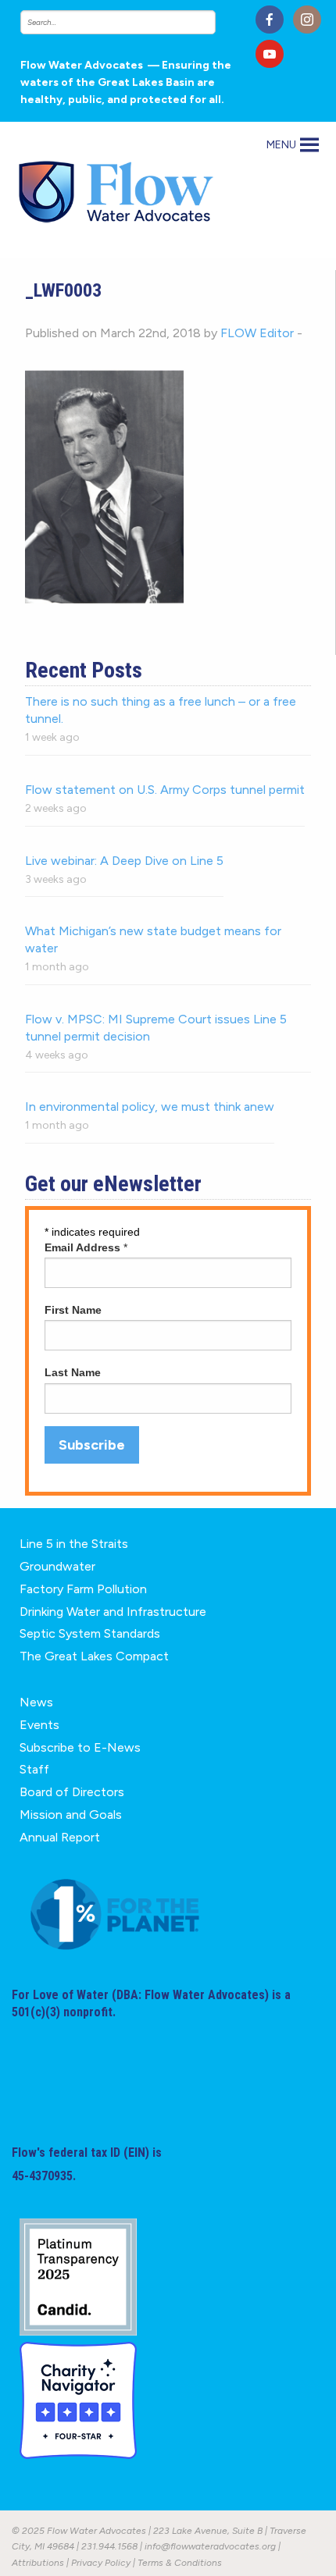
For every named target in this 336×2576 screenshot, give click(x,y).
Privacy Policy (101, 2563)
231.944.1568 (109, 2546)
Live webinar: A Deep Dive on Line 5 (124, 861)
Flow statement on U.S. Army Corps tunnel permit (165, 790)
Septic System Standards (90, 1633)
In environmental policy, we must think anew (150, 1107)
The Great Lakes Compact (94, 1656)
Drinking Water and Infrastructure (113, 1612)
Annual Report (60, 1837)
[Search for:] (132, 22)
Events (39, 1725)
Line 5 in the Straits (74, 1544)
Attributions (38, 2563)
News (36, 1702)
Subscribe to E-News (80, 1747)
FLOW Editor (257, 333)
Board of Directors (72, 1792)
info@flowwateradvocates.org (210, 2546)
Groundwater (57, 1566)
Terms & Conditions (180, 2563)
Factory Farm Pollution (83, 1589)
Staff (34, 1769)
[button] (281, 145)
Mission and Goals (71, 1815)
